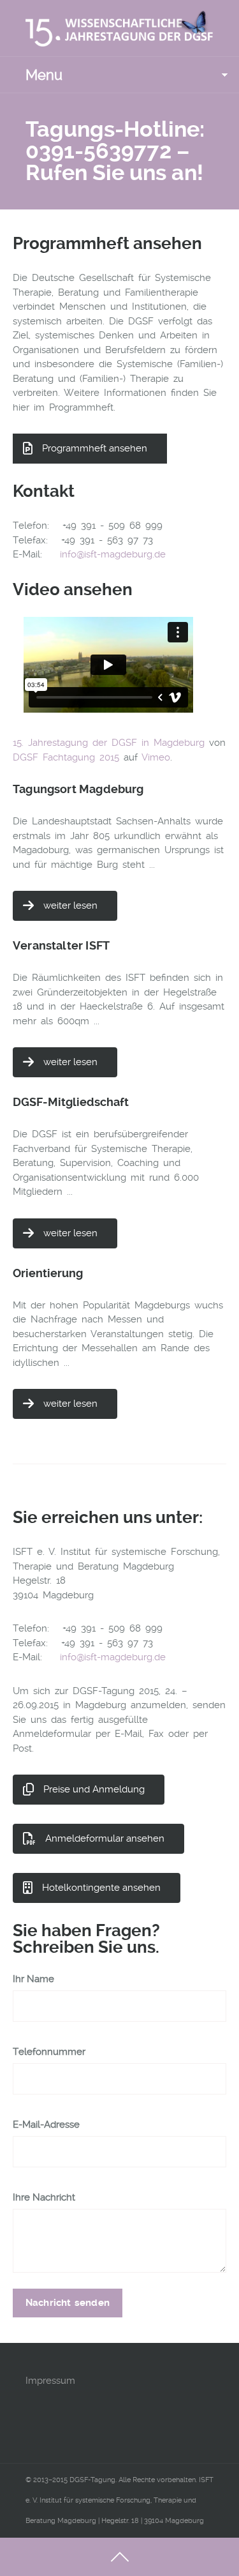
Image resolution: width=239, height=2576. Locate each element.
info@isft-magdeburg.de (113, 554)
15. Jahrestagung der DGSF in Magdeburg (109, 743)
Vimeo (156, 757)
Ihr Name (33, 1979)
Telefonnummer (49, 2052)
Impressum (50, 2381)
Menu (44, 75)
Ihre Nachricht (44, 2198)
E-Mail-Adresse (46, 2125)
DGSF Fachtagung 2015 (66, 757)
